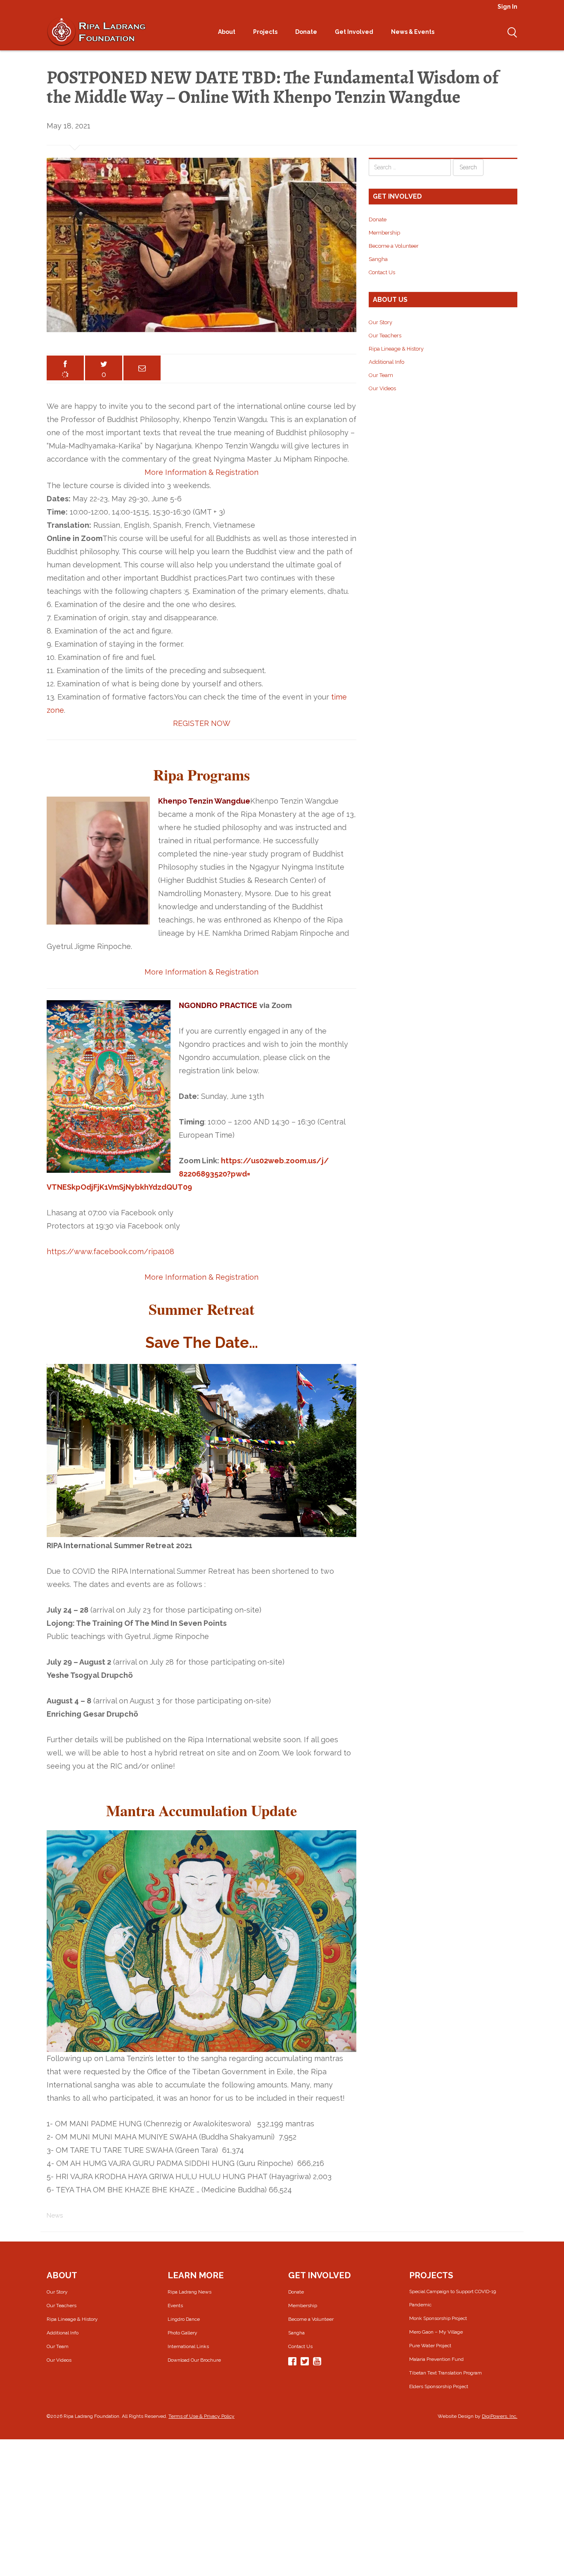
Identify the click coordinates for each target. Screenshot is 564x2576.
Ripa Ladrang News (190, 2292)
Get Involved (355, 32)
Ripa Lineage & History (396, 349)
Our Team (381, 375)
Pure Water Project (430, 2346)
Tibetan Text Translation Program (446, 2373)
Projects (266, 32)
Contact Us (382, 272)
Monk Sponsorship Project (438, 2318)
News (55, 2215)
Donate (307, 32)
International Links (188, 2346)
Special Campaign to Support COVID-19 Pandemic (453, 2298)
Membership (384, 233)
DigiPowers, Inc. (500, 2416)
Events (175, 2306)
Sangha (378, 259)
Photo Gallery (182, 2333)
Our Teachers (385, 336)
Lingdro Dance (184, 2319)
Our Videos (382, 388)
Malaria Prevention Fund (436, 2359)
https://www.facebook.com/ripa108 (110, 1251)
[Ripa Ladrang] (96, 31)
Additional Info (386, 362)
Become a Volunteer (394, 246)
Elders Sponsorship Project (439, 2386)
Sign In (507, 7)
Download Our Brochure (194, 2360)
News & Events (413, 32)
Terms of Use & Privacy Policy (201, 2416)
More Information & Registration (201, 472)
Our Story (380, 322)
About (227, 32)
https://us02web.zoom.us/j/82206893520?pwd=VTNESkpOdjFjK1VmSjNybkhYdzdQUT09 (188, 1174)
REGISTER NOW (202, 723)
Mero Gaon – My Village (436, 2332)
